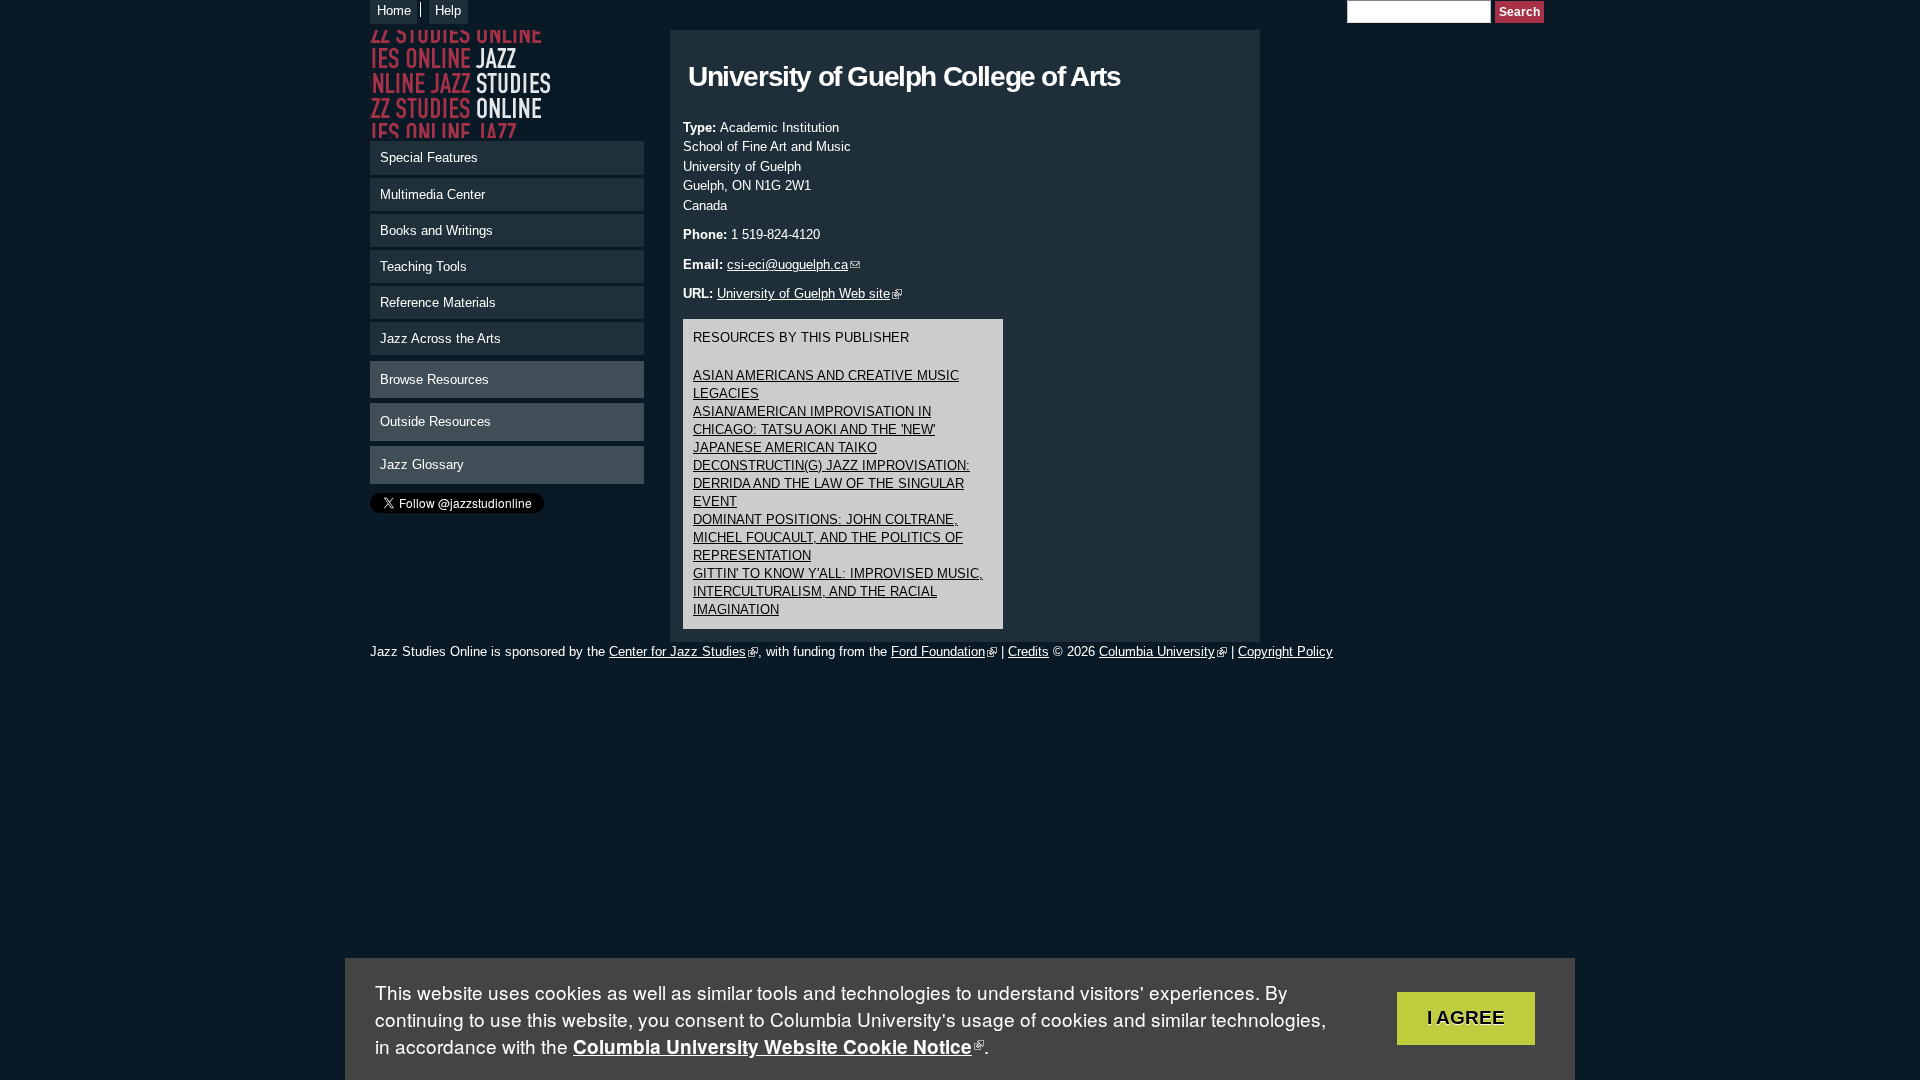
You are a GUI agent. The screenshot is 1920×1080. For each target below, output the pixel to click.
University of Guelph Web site (803, 293)
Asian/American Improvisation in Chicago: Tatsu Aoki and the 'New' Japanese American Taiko (814, 429)
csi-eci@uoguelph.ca (787, 264)
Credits (1028, 651)
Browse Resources (434, 379)
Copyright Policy (1285, 651)
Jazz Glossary (422, 464)
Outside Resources (435, 421)
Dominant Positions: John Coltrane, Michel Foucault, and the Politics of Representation (828, 537)
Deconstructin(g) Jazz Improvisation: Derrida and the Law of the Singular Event (831, 483)
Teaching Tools (423, 266)
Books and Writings (436, 230)
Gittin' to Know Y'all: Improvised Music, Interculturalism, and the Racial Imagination (838, 591)
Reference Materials (438, 302)
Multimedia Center (432, 194)
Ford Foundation (938, 651)
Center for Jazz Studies (677, 651)
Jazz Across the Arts (440, 338)
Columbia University (1157, 651)
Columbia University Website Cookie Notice (772, 1046)
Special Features (429, 157)
